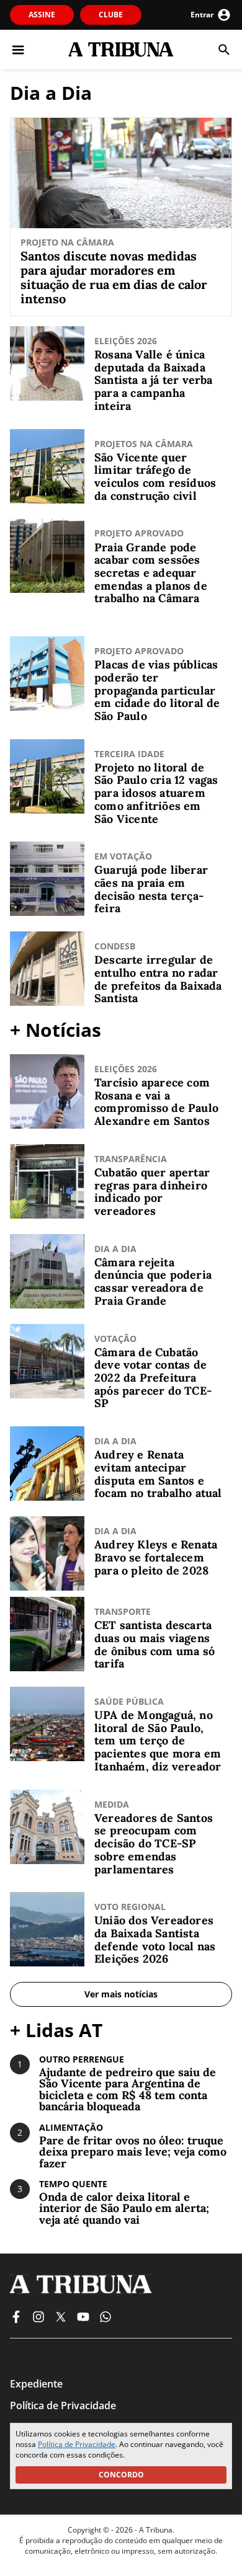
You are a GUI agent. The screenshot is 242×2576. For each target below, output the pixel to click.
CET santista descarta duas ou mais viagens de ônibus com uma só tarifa (155, 1645)
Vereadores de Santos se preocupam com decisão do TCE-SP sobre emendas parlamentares (154, 1844)
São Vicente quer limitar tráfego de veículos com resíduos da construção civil (155, 477)
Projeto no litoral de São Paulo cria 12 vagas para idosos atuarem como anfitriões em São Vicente (156, 794)
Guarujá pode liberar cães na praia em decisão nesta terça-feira (151, 890)
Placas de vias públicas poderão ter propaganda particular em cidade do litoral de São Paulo (157, 691)
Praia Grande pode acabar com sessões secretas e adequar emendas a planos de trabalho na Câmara (151, 574)
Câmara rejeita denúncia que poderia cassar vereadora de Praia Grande (153, 1282)
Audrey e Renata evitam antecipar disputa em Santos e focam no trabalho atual (158, 1474)
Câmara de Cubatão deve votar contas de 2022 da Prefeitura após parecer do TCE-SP (153, 1379)
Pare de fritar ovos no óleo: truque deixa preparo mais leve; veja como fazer (133, 2152)
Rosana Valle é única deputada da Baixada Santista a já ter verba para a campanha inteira (154, 381)
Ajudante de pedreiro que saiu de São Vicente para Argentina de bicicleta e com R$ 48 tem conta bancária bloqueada (128, 2090)
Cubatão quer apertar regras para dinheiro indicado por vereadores (152, 1192)
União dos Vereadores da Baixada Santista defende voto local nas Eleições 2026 (155, 1940)
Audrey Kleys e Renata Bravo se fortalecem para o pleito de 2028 (156, 1558)
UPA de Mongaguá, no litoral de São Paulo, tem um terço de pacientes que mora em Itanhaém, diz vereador (158, 1741)
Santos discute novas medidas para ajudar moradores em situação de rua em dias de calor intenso (114, 277)
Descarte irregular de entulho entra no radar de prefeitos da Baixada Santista (158, 979)
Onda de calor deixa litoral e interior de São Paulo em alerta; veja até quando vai (124, 2209)
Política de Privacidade (77, 2444)
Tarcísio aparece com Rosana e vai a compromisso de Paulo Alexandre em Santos (156, 1102)
